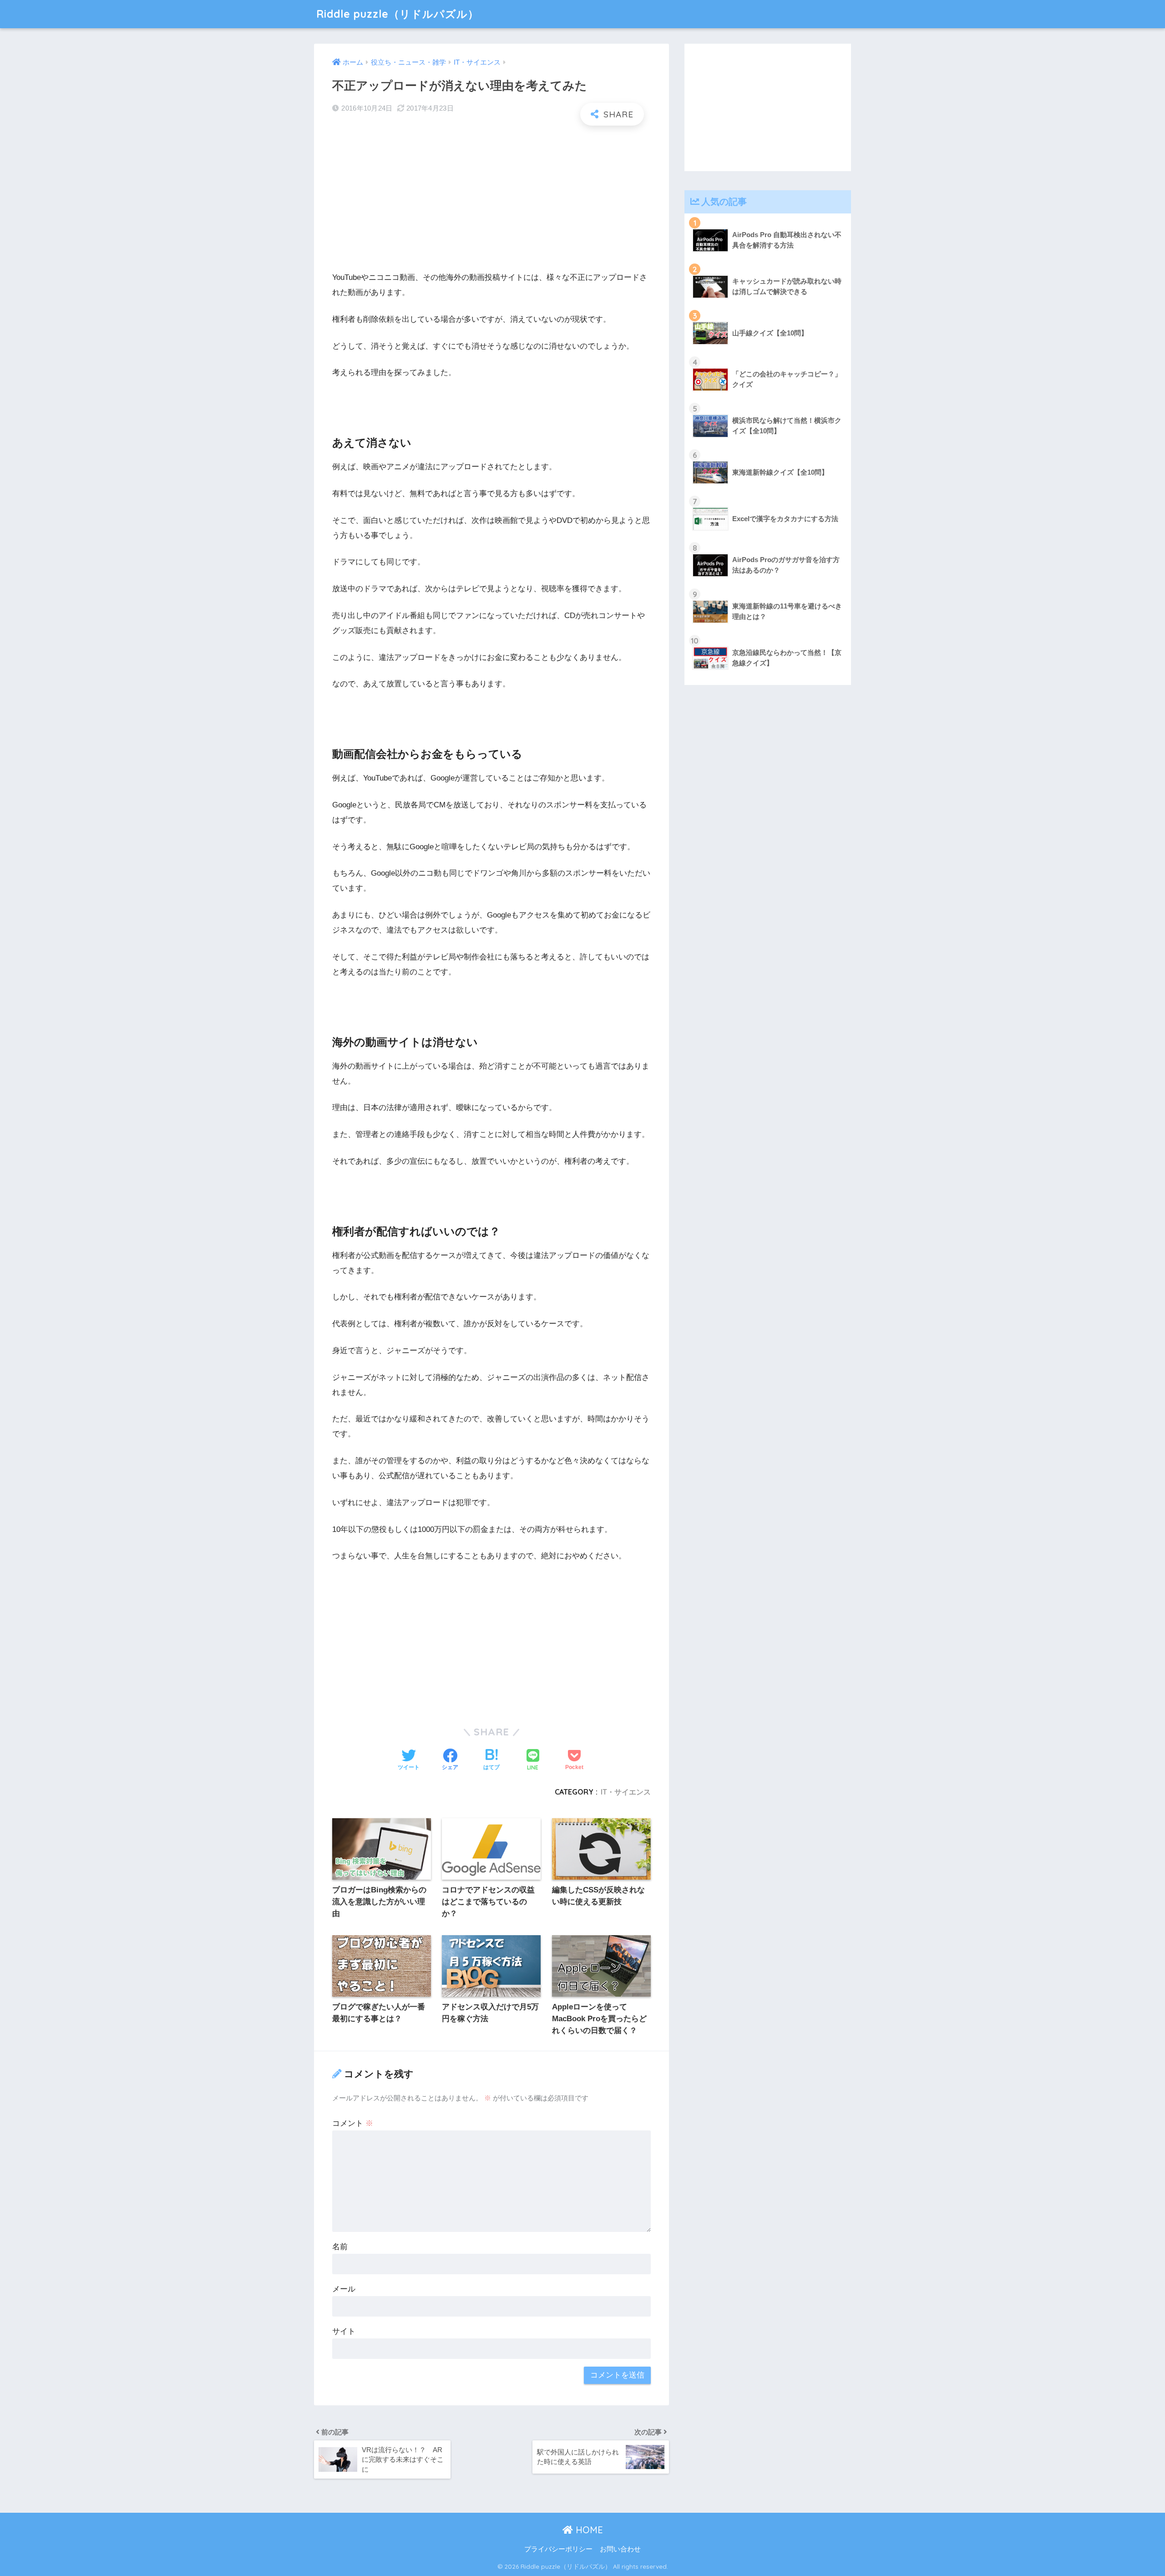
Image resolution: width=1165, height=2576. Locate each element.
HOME (588, 2530)
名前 (340, 2247)
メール (344, 2289)
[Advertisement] (491, 198)
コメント (353, 2123)
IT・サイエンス (626, 1792)
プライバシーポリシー (558, 2549)
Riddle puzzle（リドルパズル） (398, 14)
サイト (344, 2331)
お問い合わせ (620, 2549)
